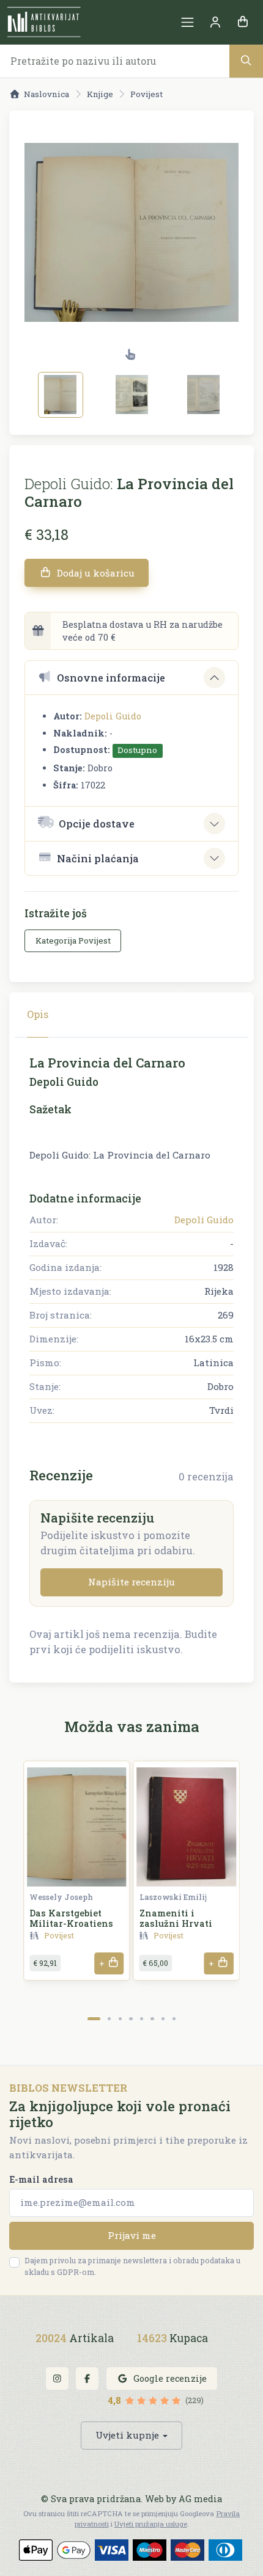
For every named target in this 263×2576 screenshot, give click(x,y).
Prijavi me (132, 2235)
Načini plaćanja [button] (98, 858)
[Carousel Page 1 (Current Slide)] (94, 2019)
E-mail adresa (41, 2179)
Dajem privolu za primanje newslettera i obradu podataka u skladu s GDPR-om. (132, 2266)
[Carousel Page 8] (174, 2019)
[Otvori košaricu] (243, 22)
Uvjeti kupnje (127, 2435)
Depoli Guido (113, 716)
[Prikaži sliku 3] (204, 395)
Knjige (100, 94)
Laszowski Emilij (173, 1897)
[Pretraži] (246, 61)
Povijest (146, 94)
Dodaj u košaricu (94, 573)
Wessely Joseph (61, 1897)
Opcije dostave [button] (97, 824)
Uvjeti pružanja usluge (151, 2524)
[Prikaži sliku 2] (132, 395)
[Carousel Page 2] (109, 2019)
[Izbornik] (187, 22)
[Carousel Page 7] (163, 2019)
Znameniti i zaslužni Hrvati (176, 1918)
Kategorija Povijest (73, 941)
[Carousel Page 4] (131, 2019)
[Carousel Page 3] (120, 2019)
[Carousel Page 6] (152, 2019)
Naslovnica (46, 94)
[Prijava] (215, 22)
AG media (200, 2499)
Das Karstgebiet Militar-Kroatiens (71, 1918)
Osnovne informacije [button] (111, 678)
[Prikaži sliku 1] (61, 395)
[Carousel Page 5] (142, 2019)
